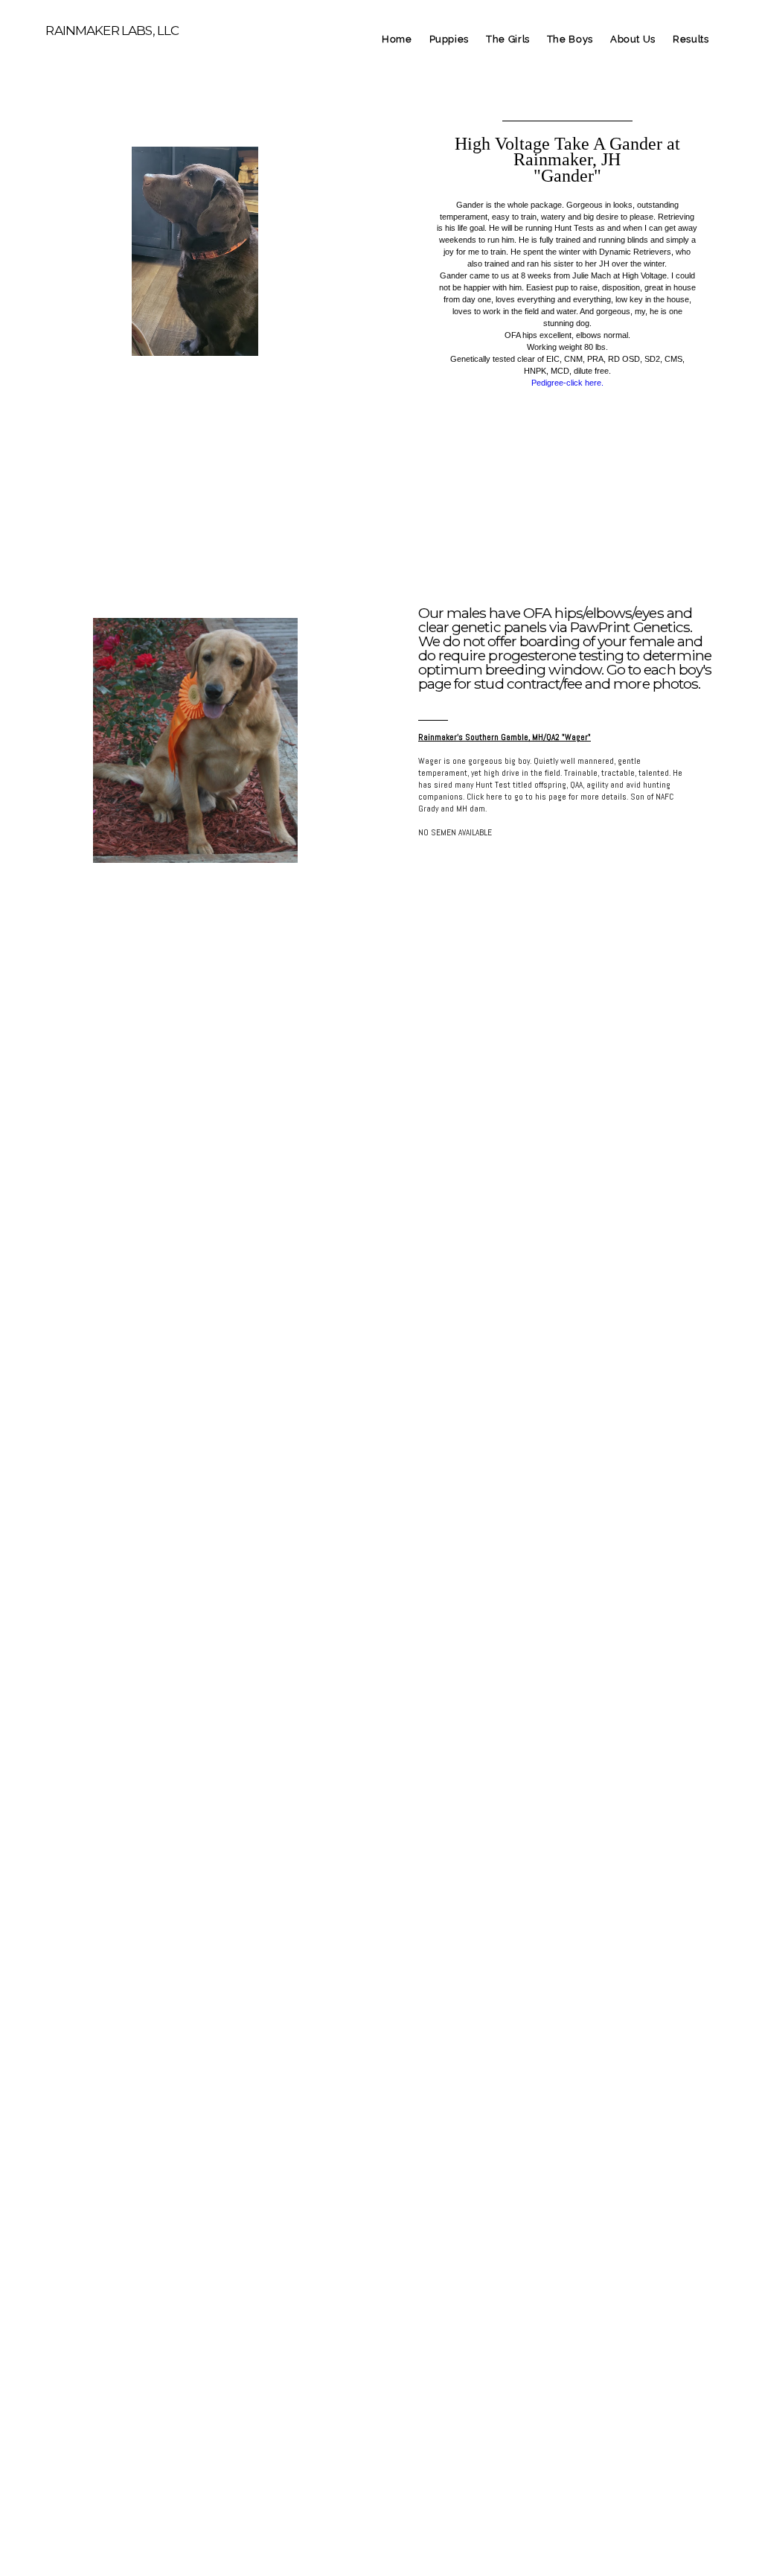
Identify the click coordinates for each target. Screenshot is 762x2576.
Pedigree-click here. (567, 383)
